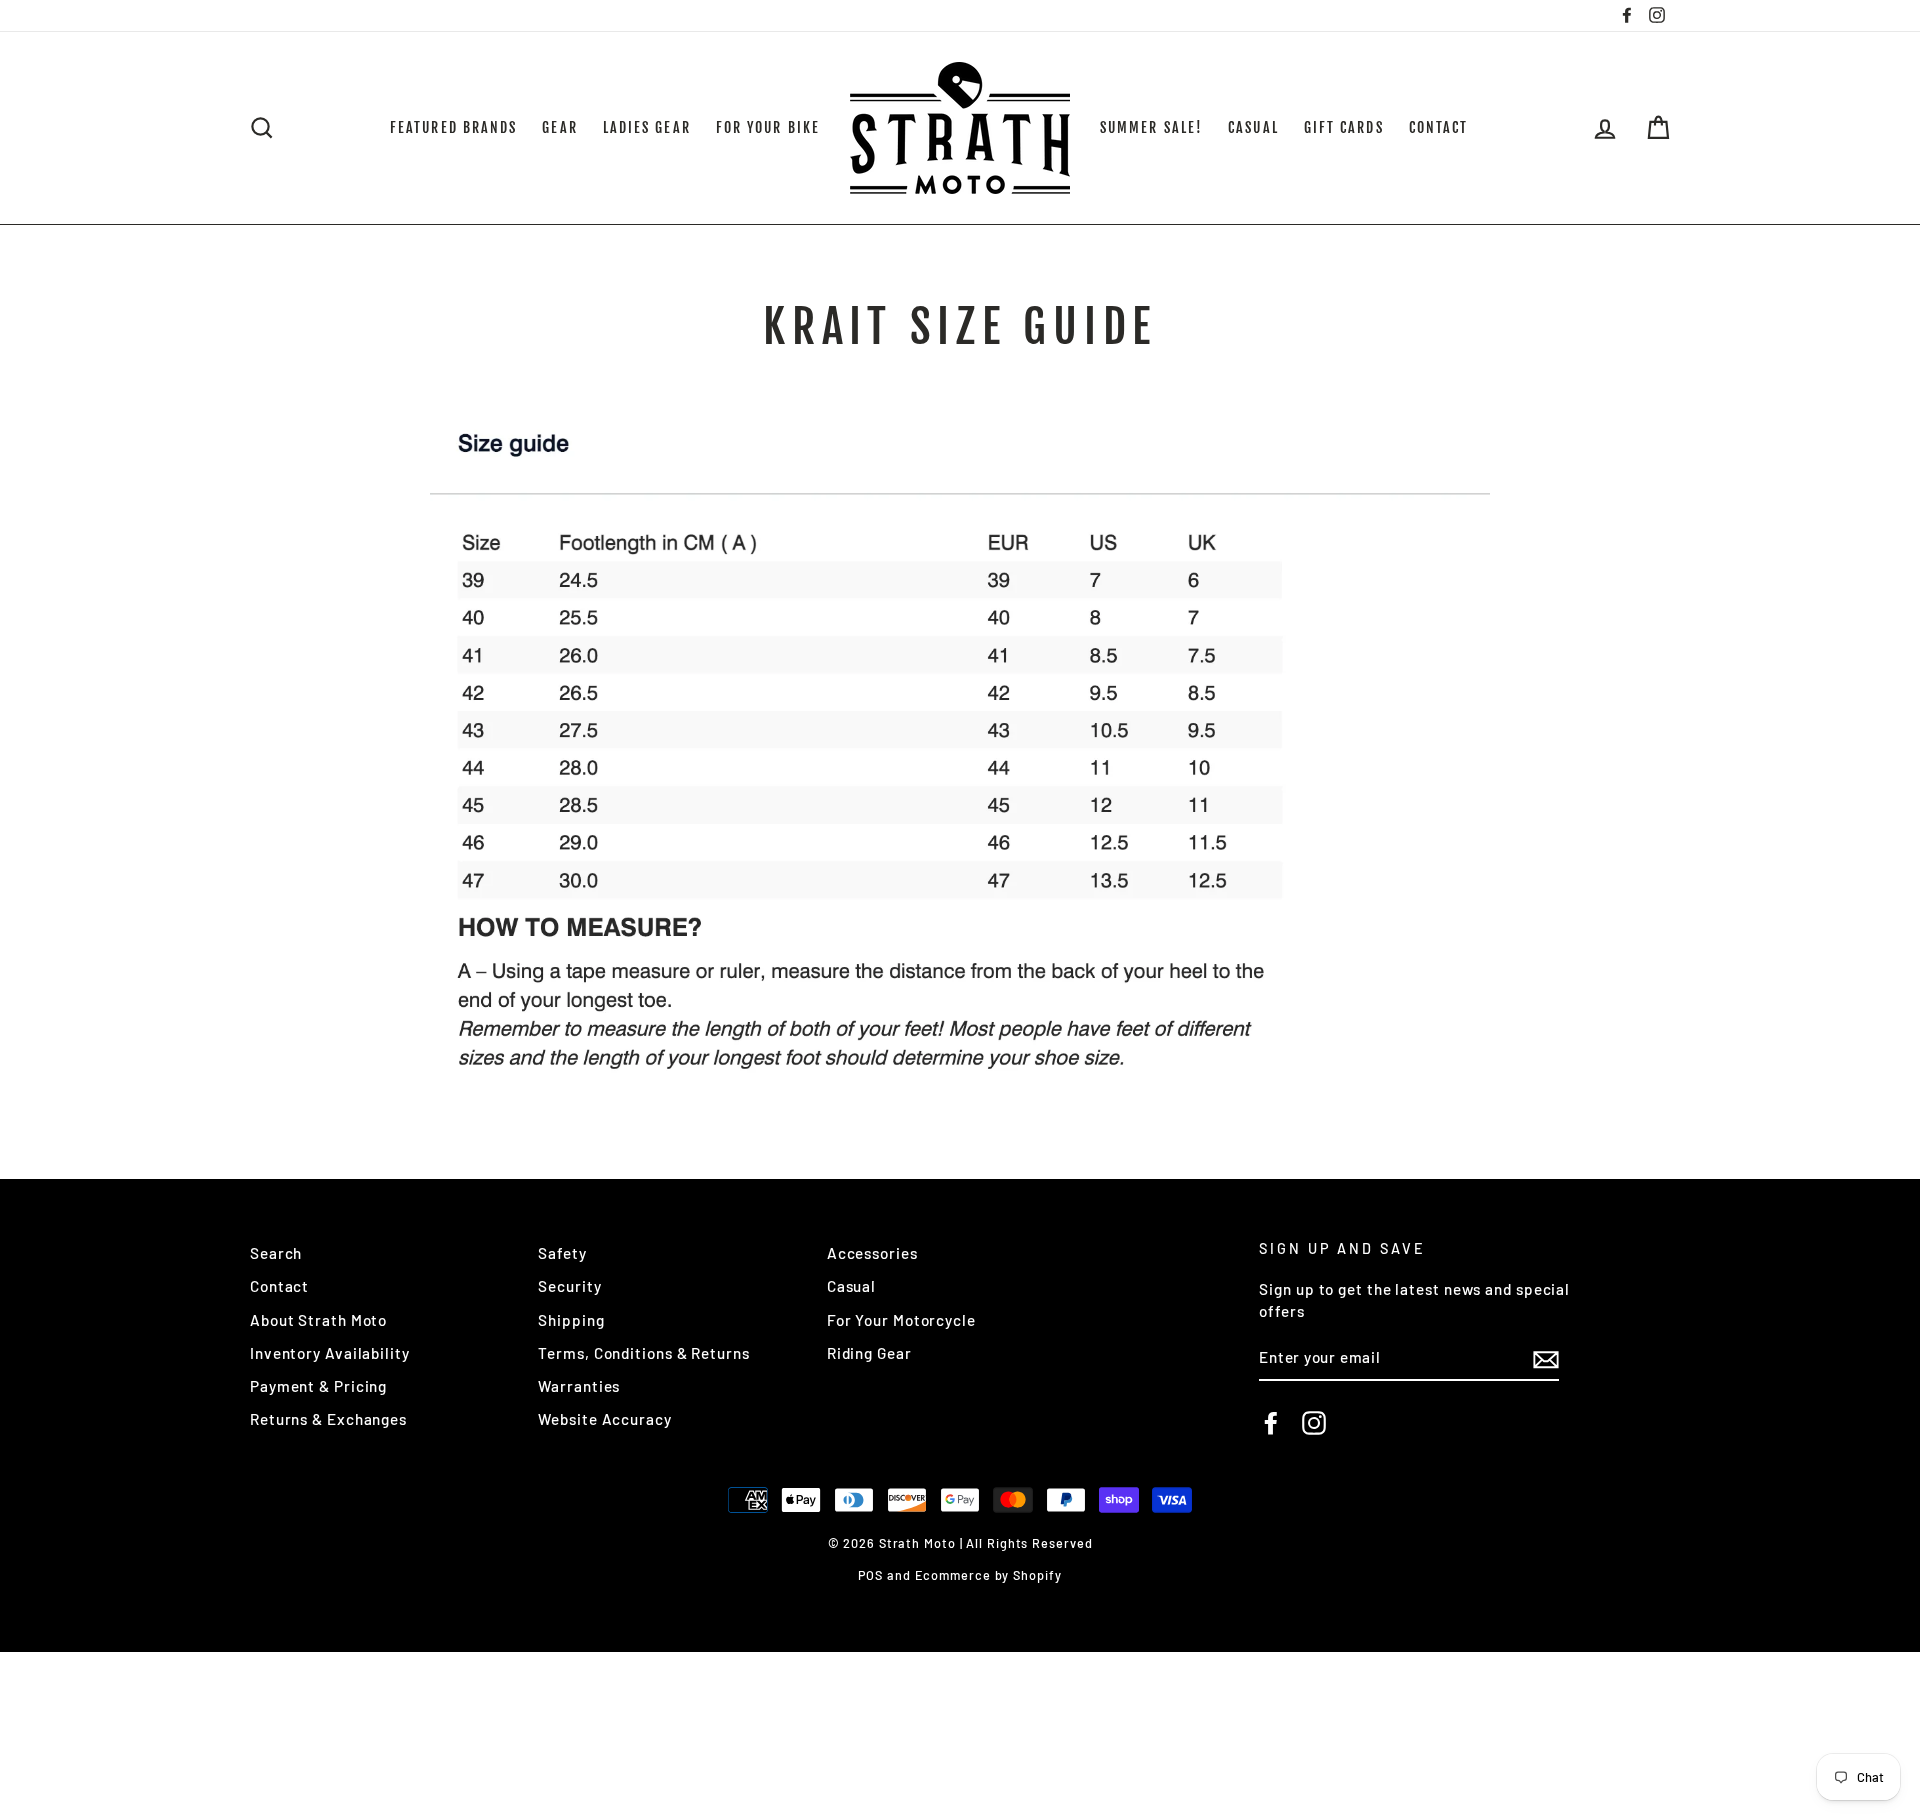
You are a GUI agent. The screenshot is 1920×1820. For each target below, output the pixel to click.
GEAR (559, 127)
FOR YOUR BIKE (768, 127)
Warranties (579, 1386)
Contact (279, 1286)
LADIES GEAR (647, 127)
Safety (562, 1253)
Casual (851, 1286)
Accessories (872, 1253)
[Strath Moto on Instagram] (1314, 1423)
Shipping (571, 1320)
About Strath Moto (318, 1320)
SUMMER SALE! (1151, 127)
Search (276, 1253)
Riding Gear (869, 1353)
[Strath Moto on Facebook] (1271, 1423)
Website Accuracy (604, 1419)
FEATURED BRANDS (454, 127)
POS (870, 1575)
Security (569, 1286)
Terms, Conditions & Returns (643, 1353)
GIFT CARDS (1344, 127)
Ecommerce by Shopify (988, 1575)
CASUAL (1253, 127)
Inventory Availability (330, 1353)
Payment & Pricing (318, 1386)
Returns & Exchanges (328, 1419)
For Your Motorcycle (901, 1320)
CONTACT (1439, 127)
